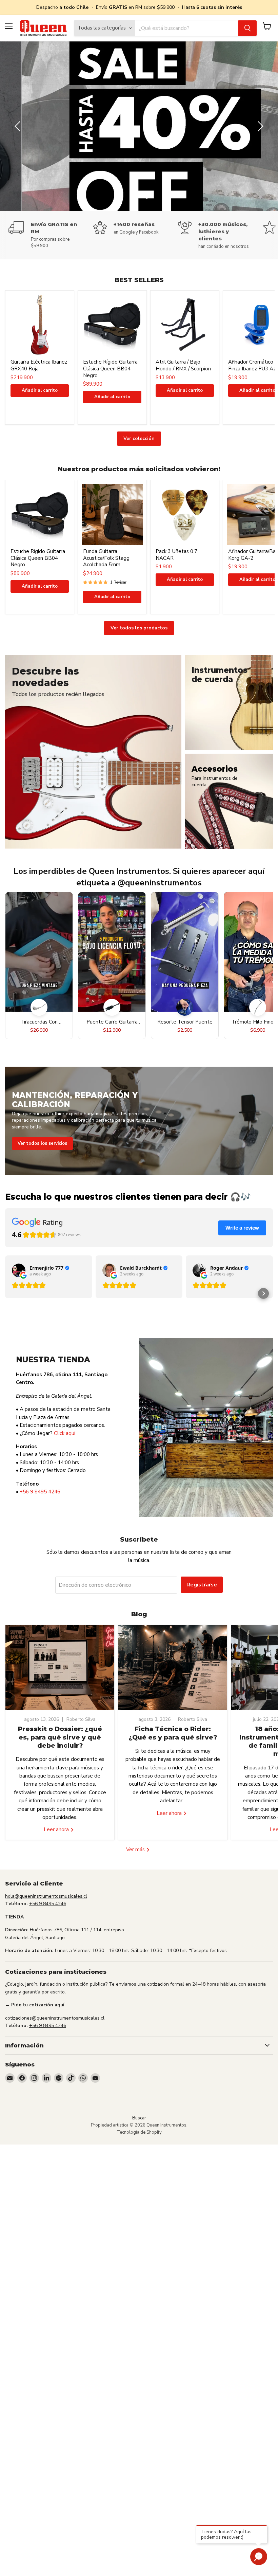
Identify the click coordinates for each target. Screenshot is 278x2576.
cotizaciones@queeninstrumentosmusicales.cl (55, 2018)
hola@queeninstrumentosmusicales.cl (46, 1896)
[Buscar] (247, 28)
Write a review (242, 1228)
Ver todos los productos (139, 628)
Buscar (139, 2118)
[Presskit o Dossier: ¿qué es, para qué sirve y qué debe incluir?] (60, 1668)
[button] (263, 1293)
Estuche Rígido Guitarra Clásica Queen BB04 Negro (110, 369)
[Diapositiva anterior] (19, 126)
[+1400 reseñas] (136, 228)
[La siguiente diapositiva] (259, 126)
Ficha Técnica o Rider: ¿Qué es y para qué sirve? (173, 1733)
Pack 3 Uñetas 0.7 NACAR (176, 555)
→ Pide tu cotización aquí (35, 2005)
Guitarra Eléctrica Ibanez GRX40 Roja (39, 365)
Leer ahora (57, 1829)
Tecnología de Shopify (139, 2132)
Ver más (136, 1850)
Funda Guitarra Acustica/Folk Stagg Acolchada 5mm (106, 558)
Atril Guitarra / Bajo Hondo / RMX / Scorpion (183, 365)
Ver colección (139, 438)
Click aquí (65, 1433)
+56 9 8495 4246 (40, 1492)
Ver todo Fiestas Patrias (226, 129)
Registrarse (202, 1585)
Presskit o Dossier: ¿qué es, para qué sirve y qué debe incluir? (60, 1737)
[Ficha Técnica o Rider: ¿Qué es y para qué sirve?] (173, 1668)
